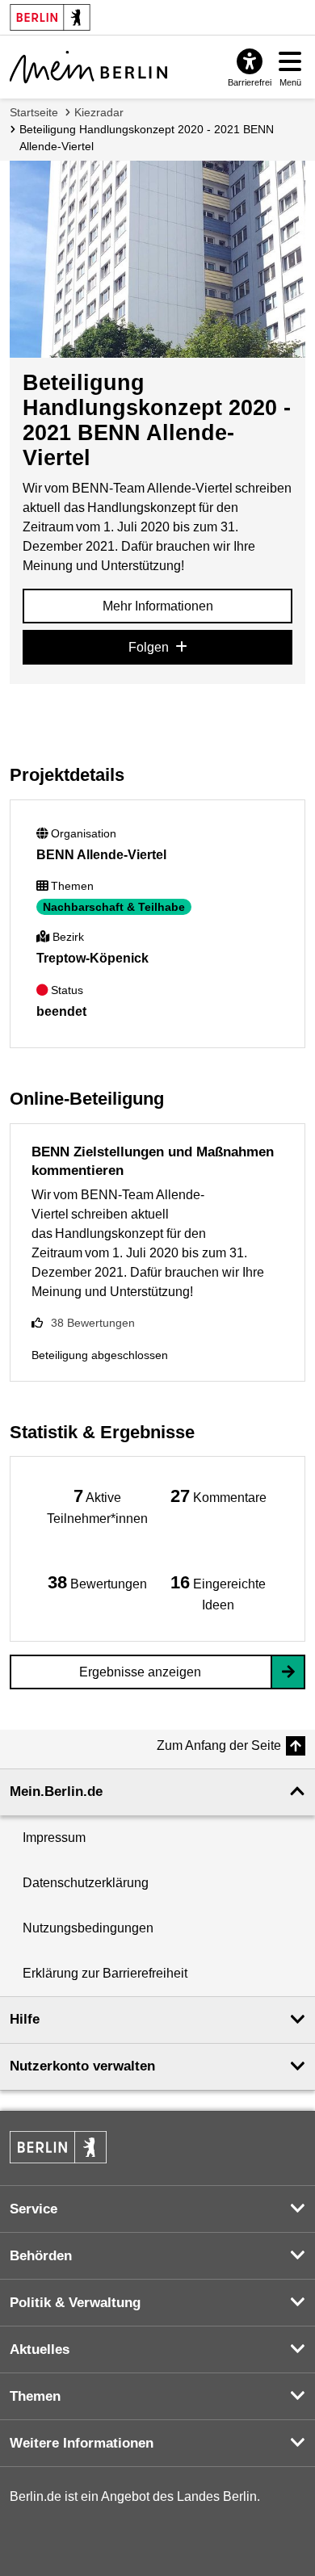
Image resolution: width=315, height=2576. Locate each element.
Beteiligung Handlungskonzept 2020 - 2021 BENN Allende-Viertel (147, 138)
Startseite (34, 112)
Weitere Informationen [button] (82, 2443)
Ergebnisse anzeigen (140, 1672)
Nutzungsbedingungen (88, 1928)
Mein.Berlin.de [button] (56, 1791)
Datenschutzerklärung (86, 1883)
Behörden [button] (41, 2256)
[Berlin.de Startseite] (58, 2147)
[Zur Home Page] (88, 67)
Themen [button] (35, 2396)
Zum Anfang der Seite (219, 1745)
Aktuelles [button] (40, 2349)
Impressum (54, 1838)
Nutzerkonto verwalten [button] (82, 2066)
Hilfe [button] (25, 2019)
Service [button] (34, 2209)
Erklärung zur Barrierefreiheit (105, 1973)
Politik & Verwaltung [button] (75, 2303)
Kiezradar (99, 112)
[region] (97, 1506)
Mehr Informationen (158, 606)
